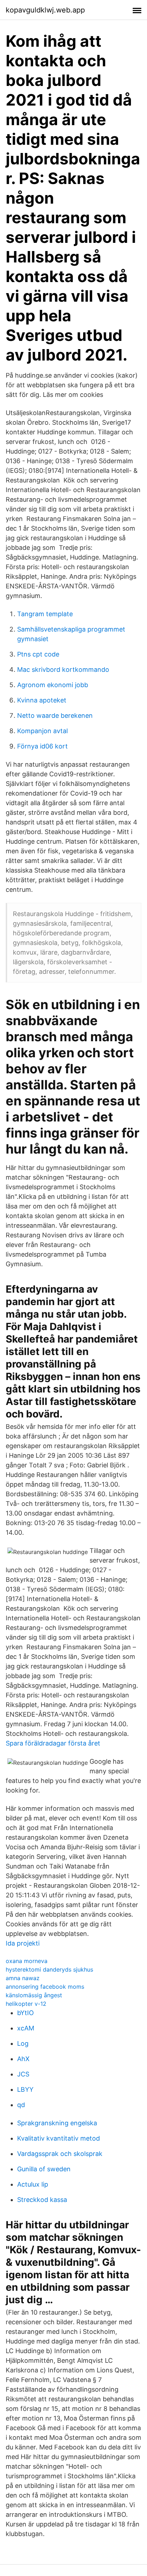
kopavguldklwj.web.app (45, 10)
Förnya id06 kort (42, 746)
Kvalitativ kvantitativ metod (59, 2138)
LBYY (25, 2089)
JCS (23, 2074)
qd (21, 2105)
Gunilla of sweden (44, 2169)
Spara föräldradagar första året (53, 1743)
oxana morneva (27, 1961)
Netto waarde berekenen (55, 715)
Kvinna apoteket (42, 700)
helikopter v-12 (26, 2004)
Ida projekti (23, 1943)
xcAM (26, 2028)
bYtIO (26, 2013)
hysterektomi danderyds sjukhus (49, 1969)
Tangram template (45, 614)
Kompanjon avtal (42, 731)
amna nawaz (23, 1978)
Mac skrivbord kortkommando (63, 669)
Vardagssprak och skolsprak (60, 2154)
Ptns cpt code (38, 654)
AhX (23, 2059)
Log (23, 2043)
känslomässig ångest (34, 1995)
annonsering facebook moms (45, 1987)
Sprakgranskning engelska (57, 2123)
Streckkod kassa (42, 2200)
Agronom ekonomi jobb (53, 685)
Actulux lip (33, 2184)
